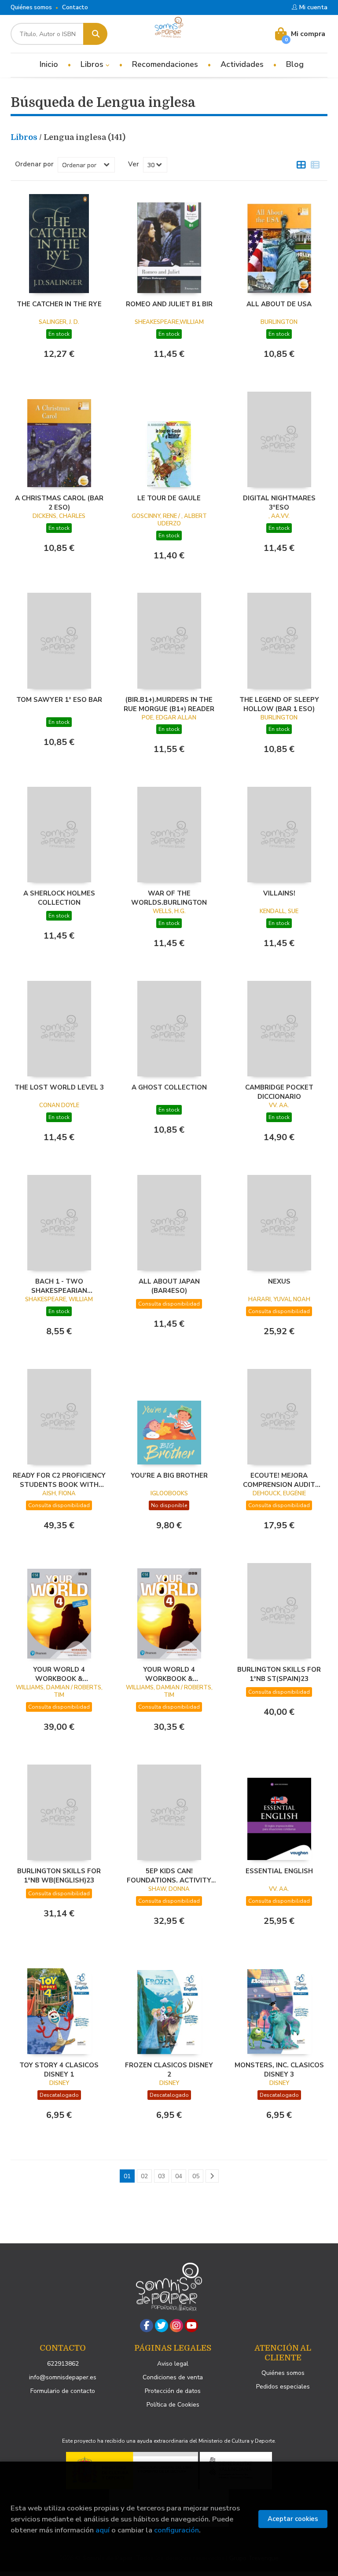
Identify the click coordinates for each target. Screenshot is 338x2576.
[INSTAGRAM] (176, 2326)
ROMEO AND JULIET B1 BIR (169, 304)
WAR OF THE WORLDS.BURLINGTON (169, 898)
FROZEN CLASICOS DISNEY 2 (169, 2070)
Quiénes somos (31, 7)
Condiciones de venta (173, 2377)
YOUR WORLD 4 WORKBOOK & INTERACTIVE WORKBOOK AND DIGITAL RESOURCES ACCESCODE (169, 1674)
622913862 (63, 2364)
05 (196, 2176)
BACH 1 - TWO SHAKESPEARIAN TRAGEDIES (59, 1286)
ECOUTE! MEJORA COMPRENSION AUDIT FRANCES (279, 1480)
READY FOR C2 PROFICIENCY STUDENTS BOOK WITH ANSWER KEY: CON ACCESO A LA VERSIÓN (59, 1480)
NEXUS (279, 1281)
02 (144, 2176)
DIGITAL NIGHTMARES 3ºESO (279, 503)
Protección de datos (173, 2391)
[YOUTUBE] (191, 2326)
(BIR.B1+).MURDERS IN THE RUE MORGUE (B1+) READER (169, 704)
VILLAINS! (279, 893)
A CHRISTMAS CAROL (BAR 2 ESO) (59, 503)
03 (162, 2176)
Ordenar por (34, 164)
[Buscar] (95, 34)
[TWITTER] (162, 2326)
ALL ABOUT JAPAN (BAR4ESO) (169, 1286)
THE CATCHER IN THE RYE (59, 304)
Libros (93, 64)
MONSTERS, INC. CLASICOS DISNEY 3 (279, 2070)
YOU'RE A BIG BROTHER (169, 1475)
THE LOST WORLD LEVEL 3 (59, 1087)
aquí (103, 2530)
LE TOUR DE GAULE (169, 498)
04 (179, 2176)
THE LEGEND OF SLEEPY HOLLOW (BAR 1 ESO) (279, 704)
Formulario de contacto (63, 2391)
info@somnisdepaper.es (63, 2377)
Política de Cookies (173, 2405)
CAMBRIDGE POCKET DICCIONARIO (279, 1092)
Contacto (75, 7)
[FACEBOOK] (147, 2326)
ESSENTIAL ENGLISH (279, 1871)
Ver (134, 164)
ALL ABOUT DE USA (279, 304)
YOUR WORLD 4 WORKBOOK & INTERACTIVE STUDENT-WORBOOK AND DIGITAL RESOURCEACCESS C (59, 1674)
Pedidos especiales (283, 2387)
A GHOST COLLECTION (169, 1087)
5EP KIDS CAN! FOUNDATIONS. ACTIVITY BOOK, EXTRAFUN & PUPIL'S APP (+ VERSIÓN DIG (169, 1875)
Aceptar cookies (293, 2519)
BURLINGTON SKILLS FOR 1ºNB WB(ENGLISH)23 (59, 1875)
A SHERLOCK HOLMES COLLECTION (59, 898)
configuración (176, 2530)
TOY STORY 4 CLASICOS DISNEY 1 (59, 2070)
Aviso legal (173, 2364)
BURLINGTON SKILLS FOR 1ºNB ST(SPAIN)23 (279, 1674)
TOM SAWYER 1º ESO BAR (59, 700)
